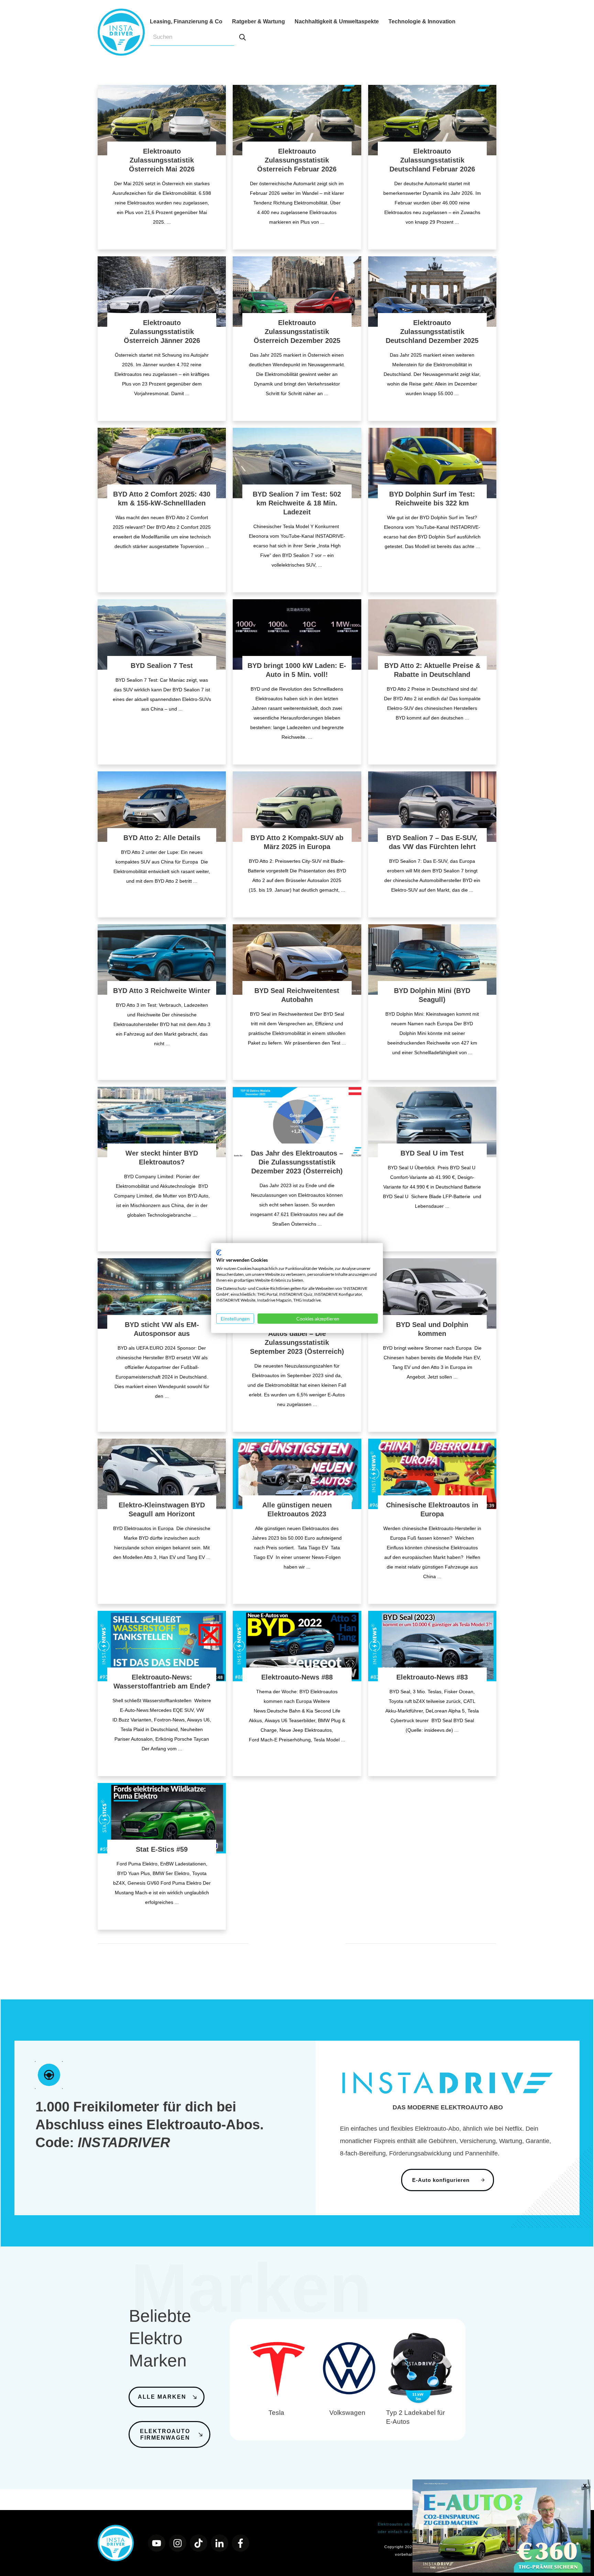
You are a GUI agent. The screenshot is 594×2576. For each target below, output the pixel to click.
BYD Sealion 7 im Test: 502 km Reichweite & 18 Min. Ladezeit (297, 503)
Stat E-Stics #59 (162, 1849)
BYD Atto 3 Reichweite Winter (162, 991)
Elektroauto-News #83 (432, 1677)
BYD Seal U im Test (432, 1153)
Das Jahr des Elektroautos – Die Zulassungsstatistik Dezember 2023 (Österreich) (297, 1162)
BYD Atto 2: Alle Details (162, 838)
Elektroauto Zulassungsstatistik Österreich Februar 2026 (297, 160)
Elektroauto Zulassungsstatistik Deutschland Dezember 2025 (432, 332)
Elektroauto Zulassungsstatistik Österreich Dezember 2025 (297, 332)
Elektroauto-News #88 (297, 1677)
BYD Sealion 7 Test (162, 666)
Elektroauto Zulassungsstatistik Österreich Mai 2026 (162, 160)
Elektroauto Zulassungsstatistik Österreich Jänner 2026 (162, 332)
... (169, 222)
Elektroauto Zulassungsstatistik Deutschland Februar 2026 (432, 160)
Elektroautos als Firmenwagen (408, 2524)
